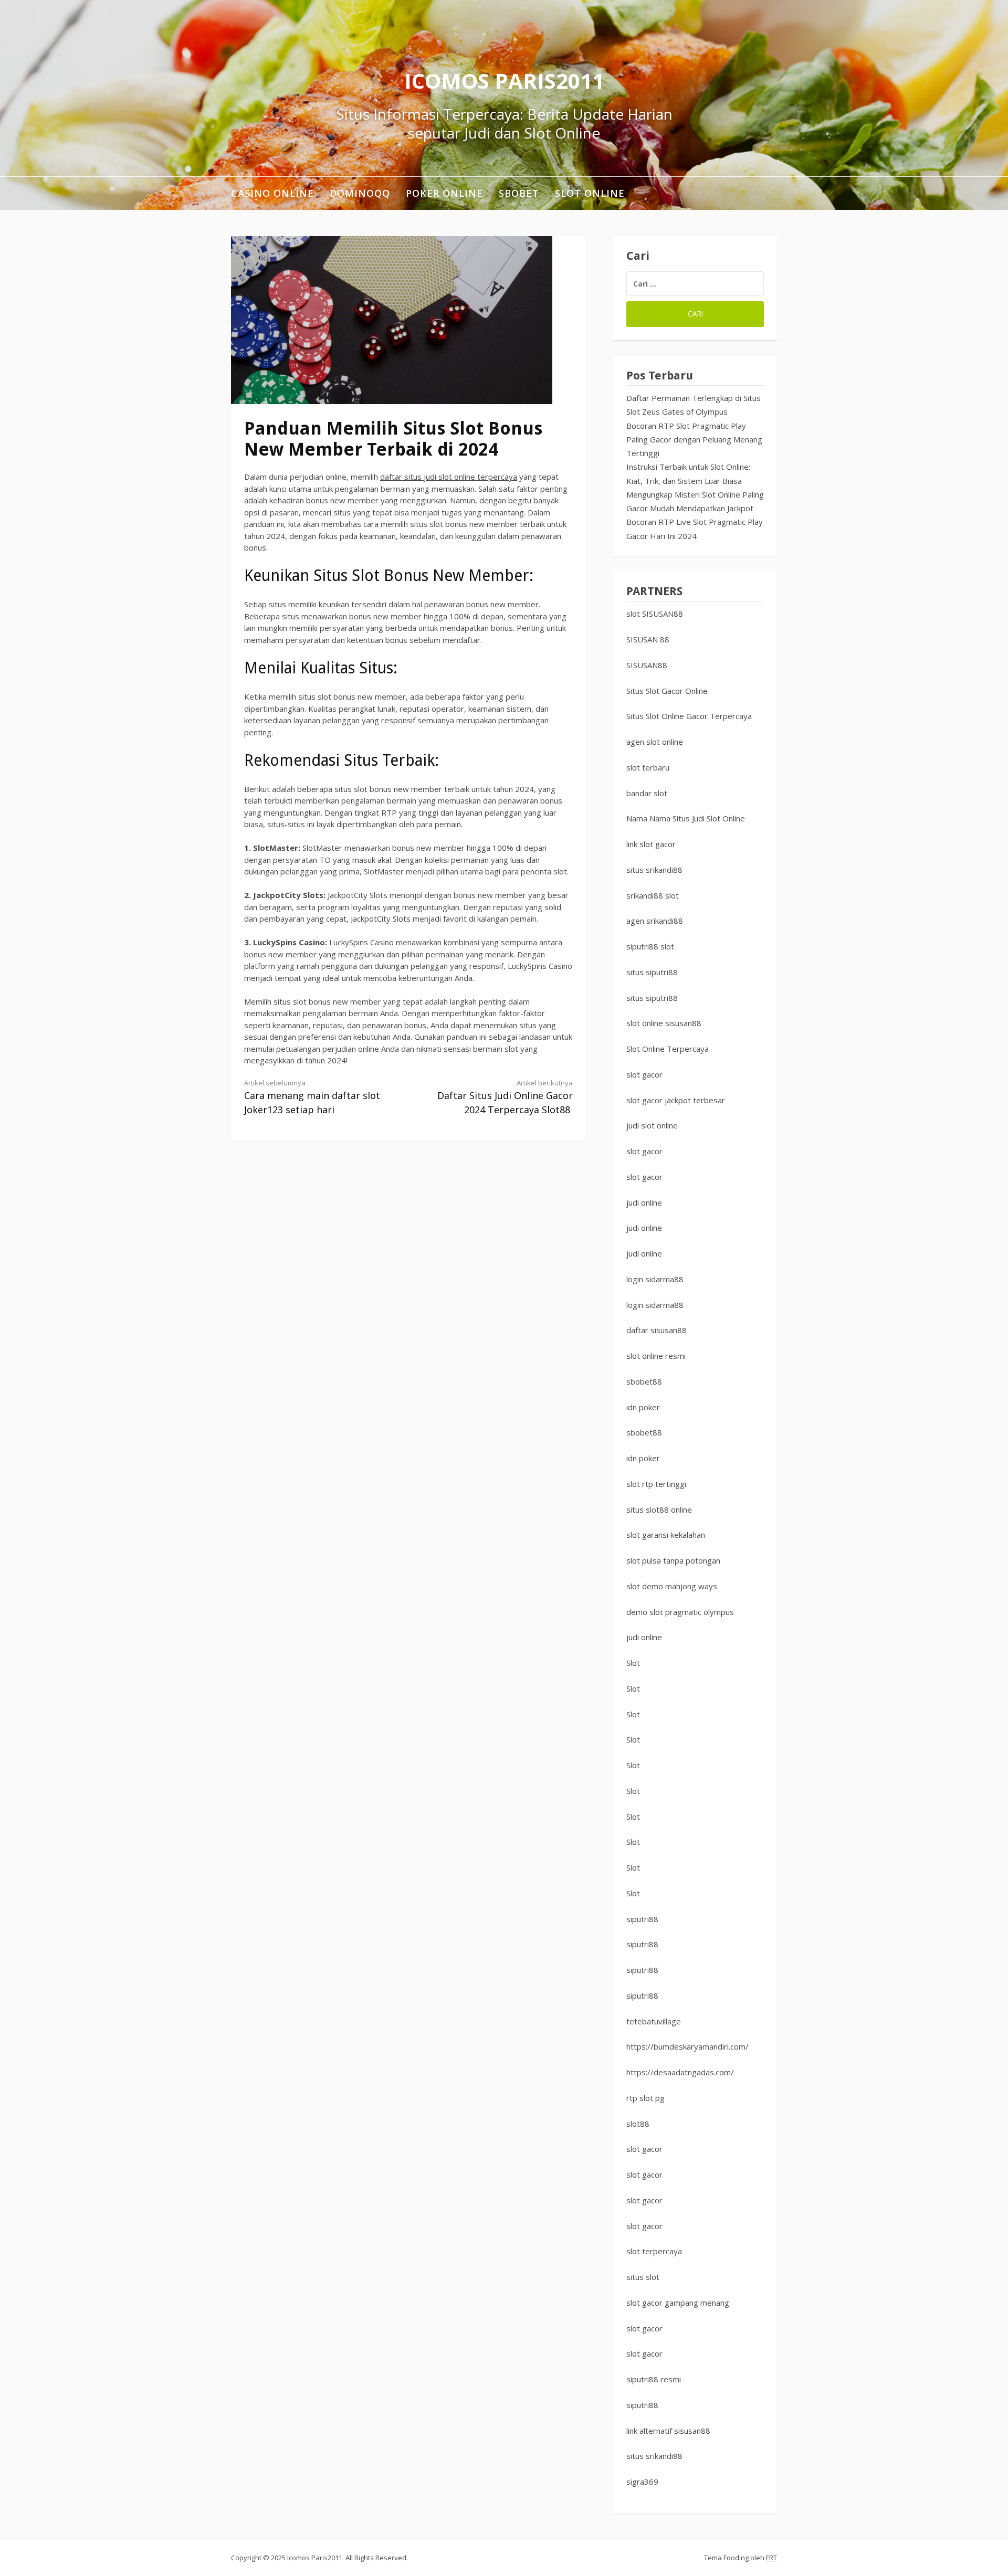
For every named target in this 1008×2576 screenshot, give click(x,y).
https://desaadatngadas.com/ (680, 2072)
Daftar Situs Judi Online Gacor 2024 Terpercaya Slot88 (505, 1097)
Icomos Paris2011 (504, 81)
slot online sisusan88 (664, 1023)
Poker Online (444, 193)
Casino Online (272, 193)
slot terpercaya (654, 2251)
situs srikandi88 (654, 870)
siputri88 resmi (654, 2379)
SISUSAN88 (647, 665)
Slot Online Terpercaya (668, 1049)
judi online (644, 1202)
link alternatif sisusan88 (668, 2431)
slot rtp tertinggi (656, 1484)
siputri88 (642, 1919)
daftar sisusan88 (657, 1330)
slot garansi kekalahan (666, 1535)
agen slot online (655, 742)
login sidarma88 (655, 1279)
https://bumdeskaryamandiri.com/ (687, 2046)
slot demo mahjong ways (672, 1586)
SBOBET (519, 193)
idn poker (643, 1407)
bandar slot (647, 793)
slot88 (638, 2124)
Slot (633, 1663)
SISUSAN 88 (648, 639)
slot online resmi (656, 1356)
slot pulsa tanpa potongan (673, 1560)
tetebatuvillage (654, 2021)
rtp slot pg (645, 2098)
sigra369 (642, 2482)
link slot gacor (651, 844)
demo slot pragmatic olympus (680, 1612)
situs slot (643, 2277)
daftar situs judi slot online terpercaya (449, 477)
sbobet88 (644, 1381)
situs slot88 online (659, 1509)
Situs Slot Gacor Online (667, 691)
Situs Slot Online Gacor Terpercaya (689, 716)
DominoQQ (360, 193)
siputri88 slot (650, 946)
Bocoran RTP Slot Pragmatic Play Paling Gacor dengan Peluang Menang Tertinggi (694, 440)
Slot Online (590, 193)
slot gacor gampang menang (678, 2303)
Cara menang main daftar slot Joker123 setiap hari (312, 1097)
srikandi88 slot (653, 895)
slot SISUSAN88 (655, 614)
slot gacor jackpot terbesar (676, 1100)
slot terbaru (648, 767)
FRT (771, 2558)
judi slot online (652, 1125)
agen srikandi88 (655, 921)
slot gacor (644, 1074)
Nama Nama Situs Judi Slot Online (686, 818)
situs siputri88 (652, 972)
